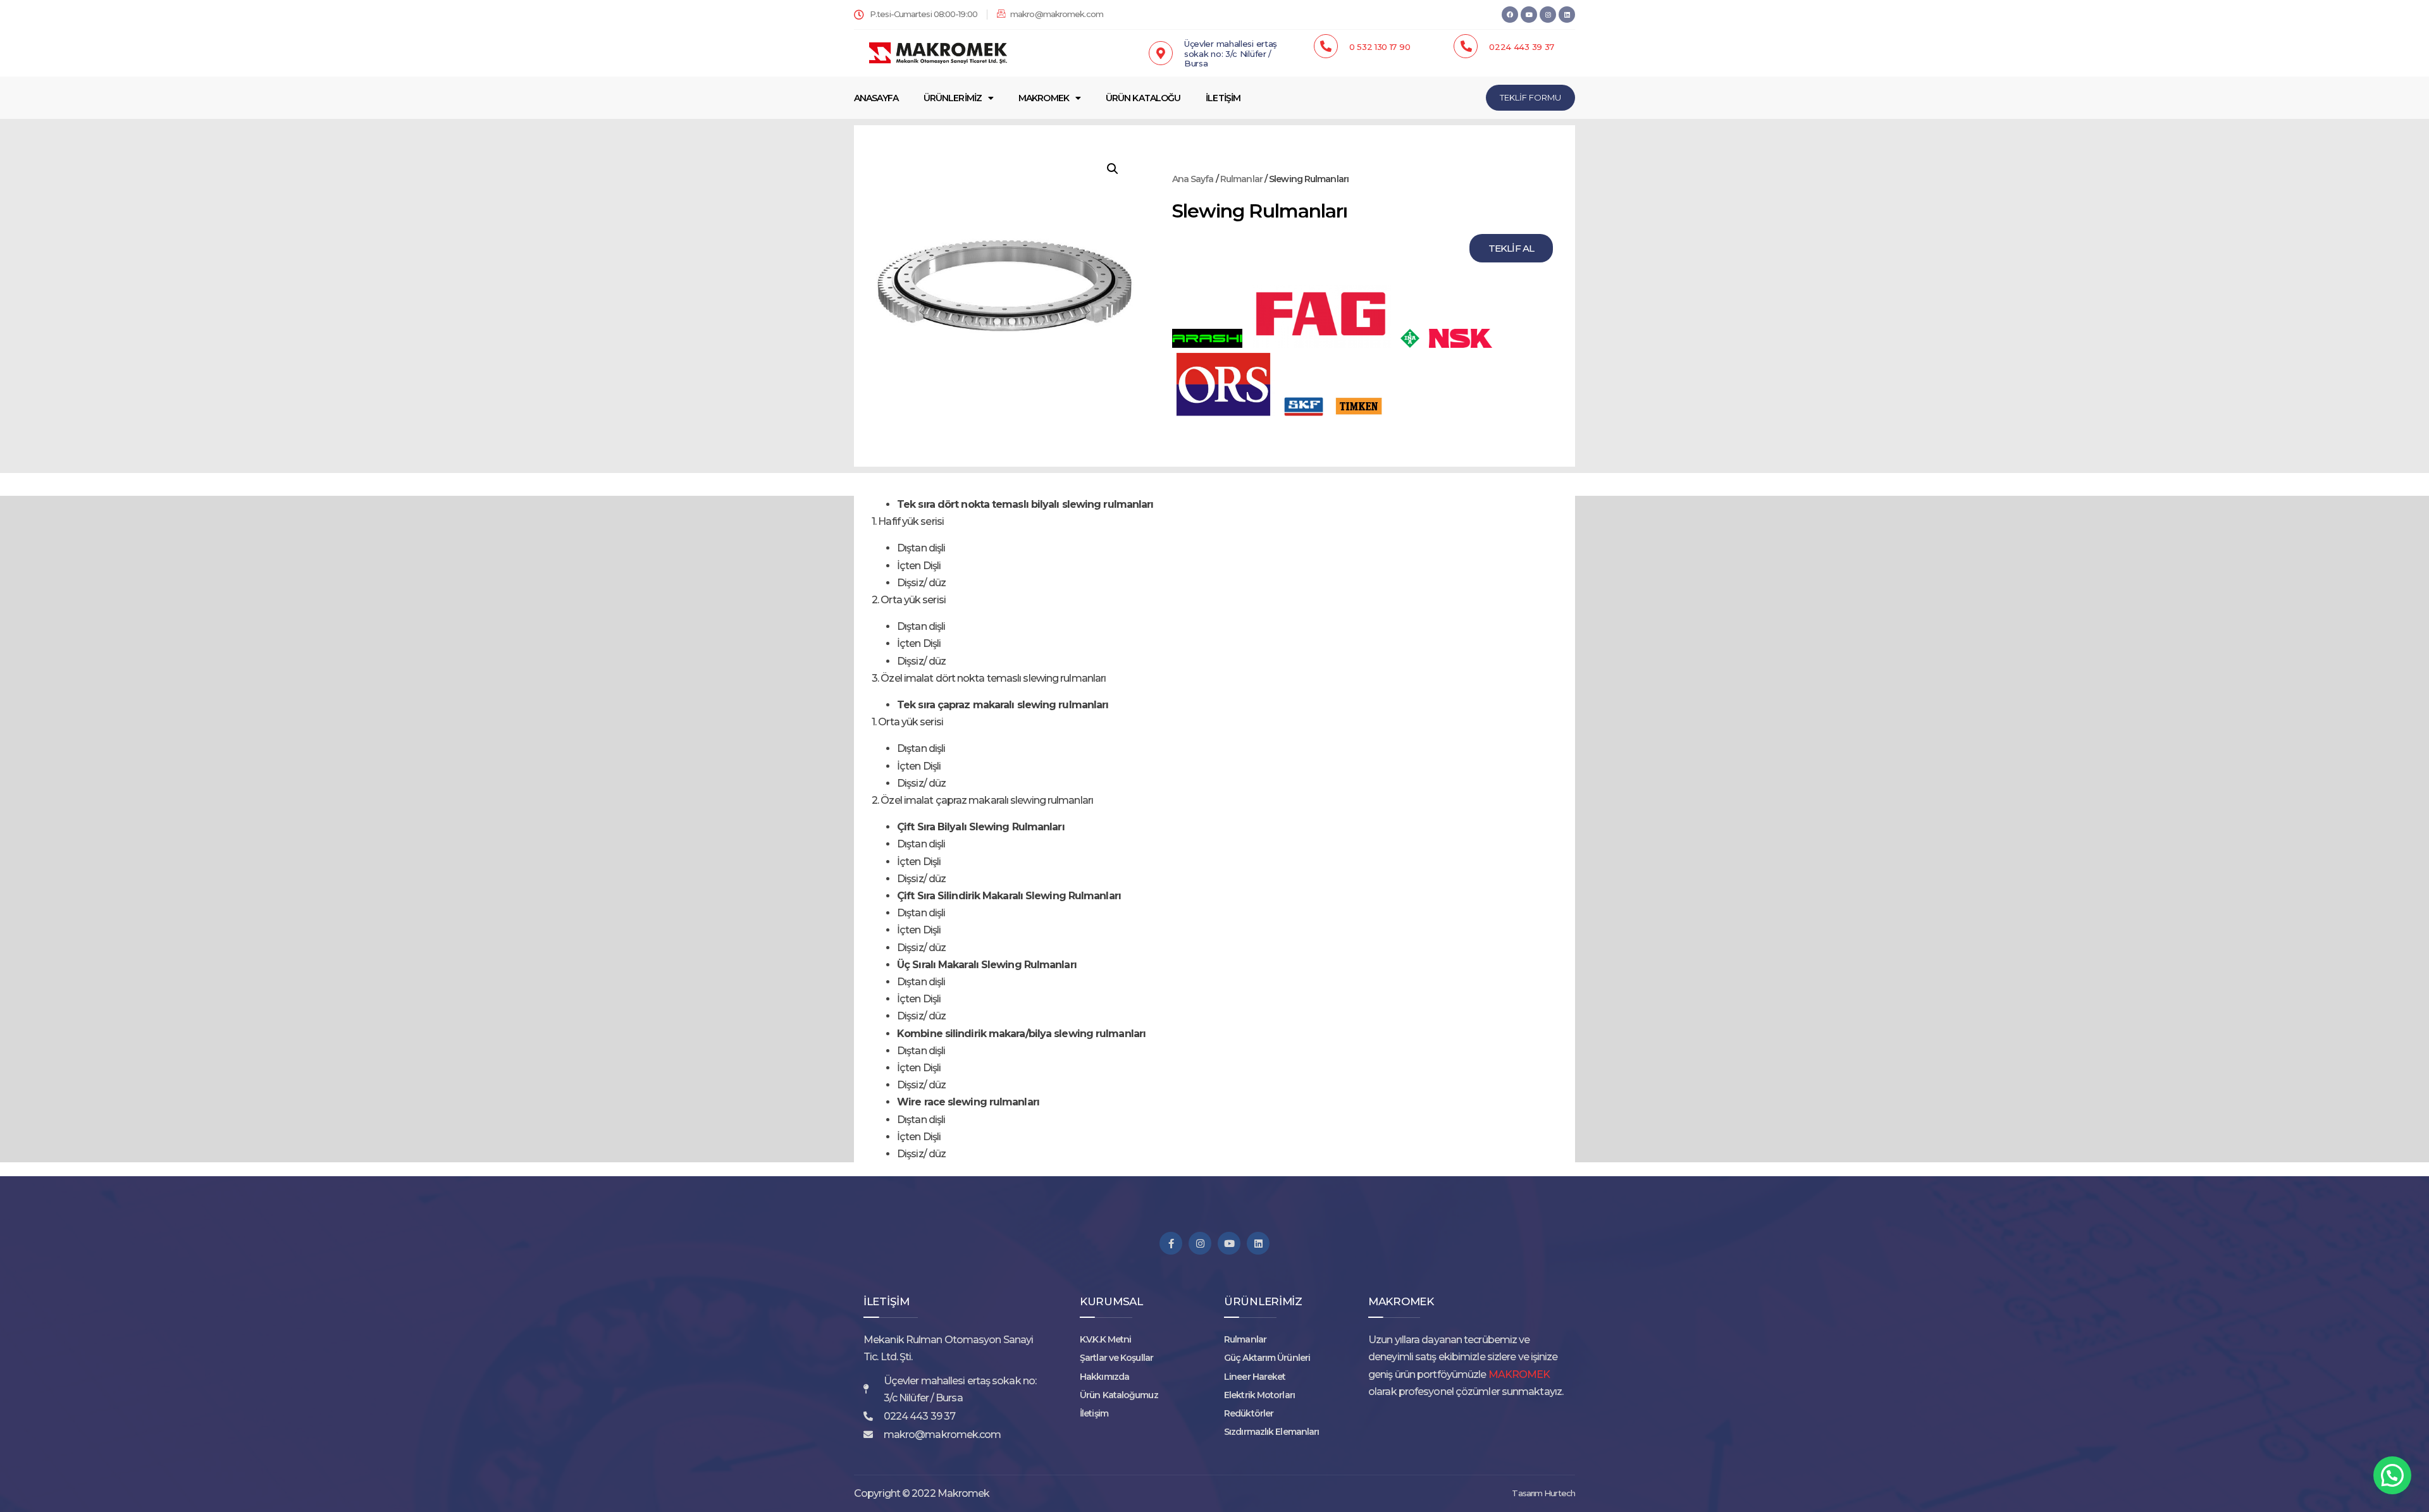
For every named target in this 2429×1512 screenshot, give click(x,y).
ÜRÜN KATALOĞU (1143, 98)
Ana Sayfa (1193, 179)
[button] (1113, 169)
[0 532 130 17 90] (1326, 46)
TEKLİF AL (1511, 248)
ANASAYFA (876, 98)
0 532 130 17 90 (1380, 47)
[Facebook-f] (1171, 1243)
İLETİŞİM (1223, 98)
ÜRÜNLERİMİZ (953, 98)
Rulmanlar (1241, 179)
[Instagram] (1548, 15)
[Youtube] (1229, 1243)
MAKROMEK (1044, 98)
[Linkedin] (1567, 15)
